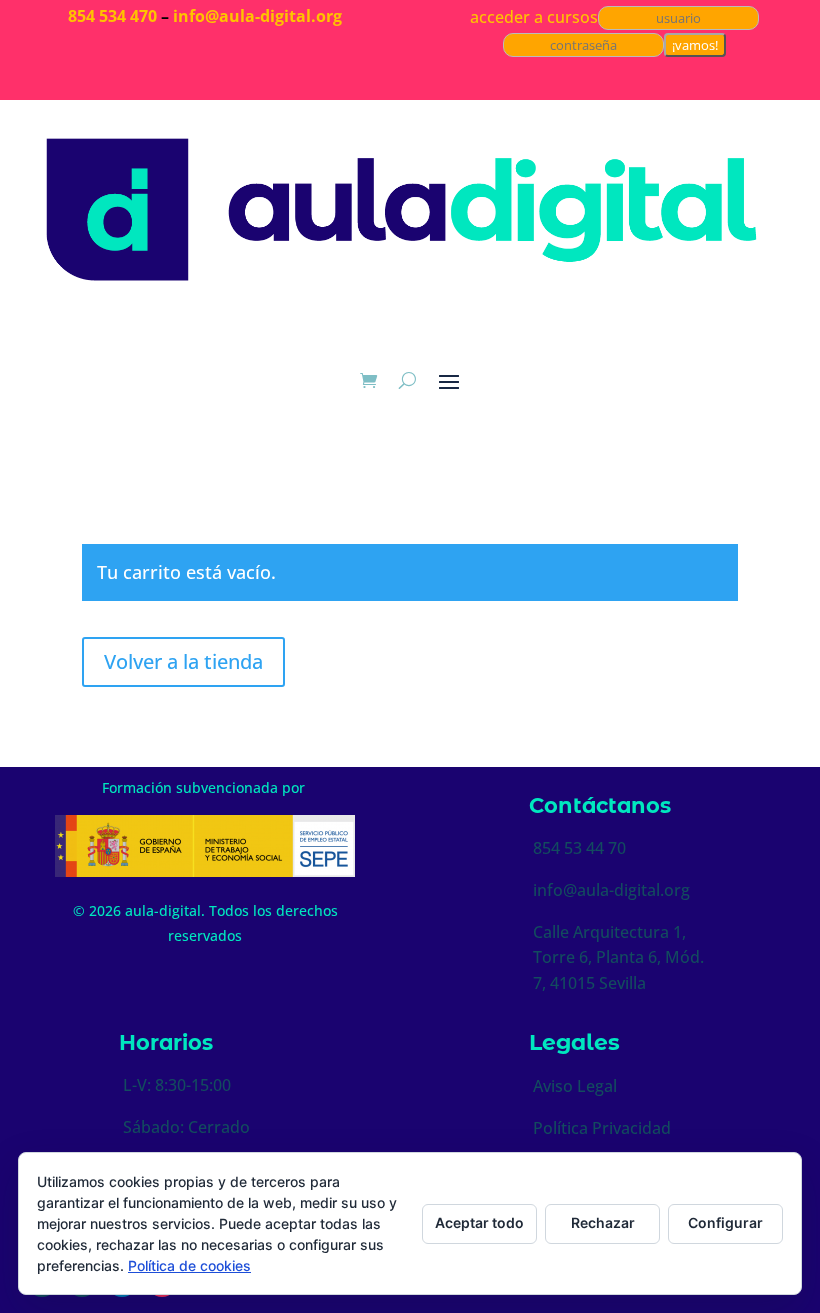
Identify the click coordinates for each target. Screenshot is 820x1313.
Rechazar (603, 1222)
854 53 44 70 (579, 848)
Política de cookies (189, 1265)
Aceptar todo (479, 1222)
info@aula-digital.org (257, 16)
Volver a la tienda (183, 661)
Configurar (725, 1222)
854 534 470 (112, 16)
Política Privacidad (602, 1128)
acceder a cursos (534, 17)
